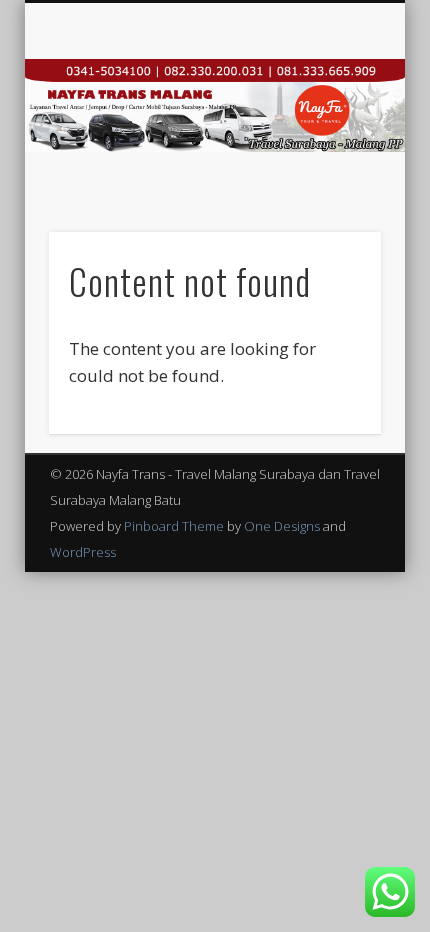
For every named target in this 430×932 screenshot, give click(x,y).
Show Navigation (332, 179)
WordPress (83, 552)
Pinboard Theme (174, 526)
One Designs (282, 526)
